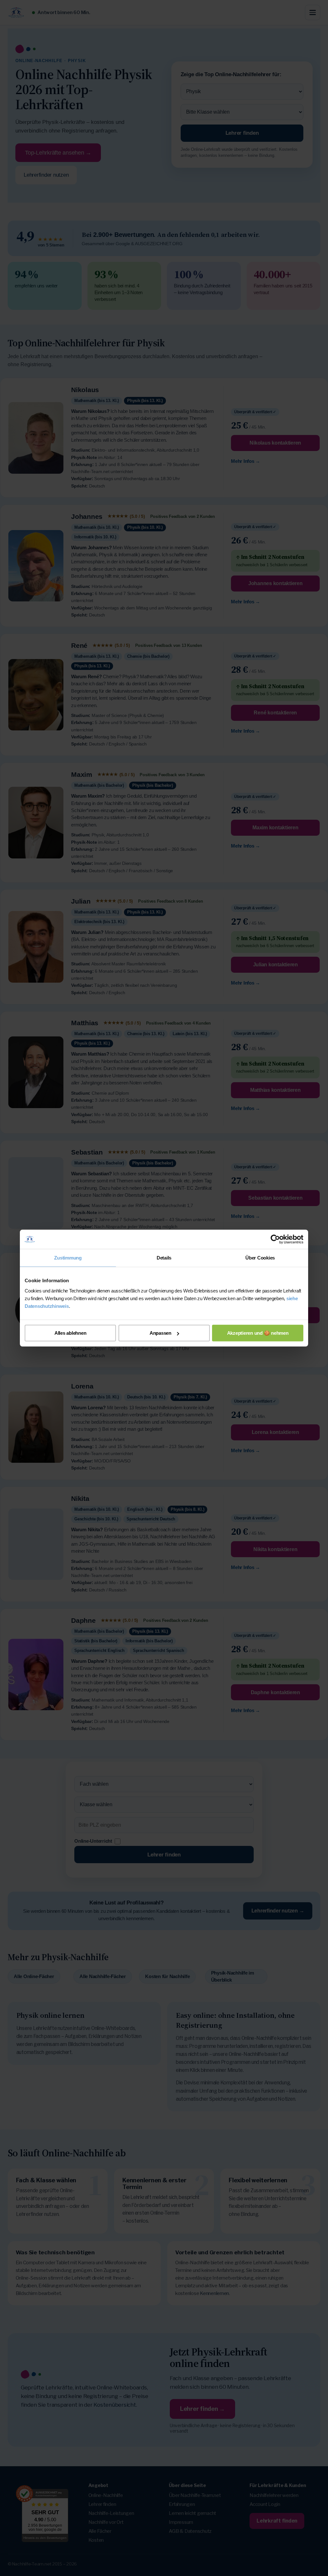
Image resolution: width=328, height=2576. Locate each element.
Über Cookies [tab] (260, 1258)
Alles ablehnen (70, 1333)
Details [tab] (164, 1258)
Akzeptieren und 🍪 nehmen (258, 1333)
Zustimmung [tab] (68, 1258)
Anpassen (160, 1333)
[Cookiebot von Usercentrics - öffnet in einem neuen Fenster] (275, 1239)
